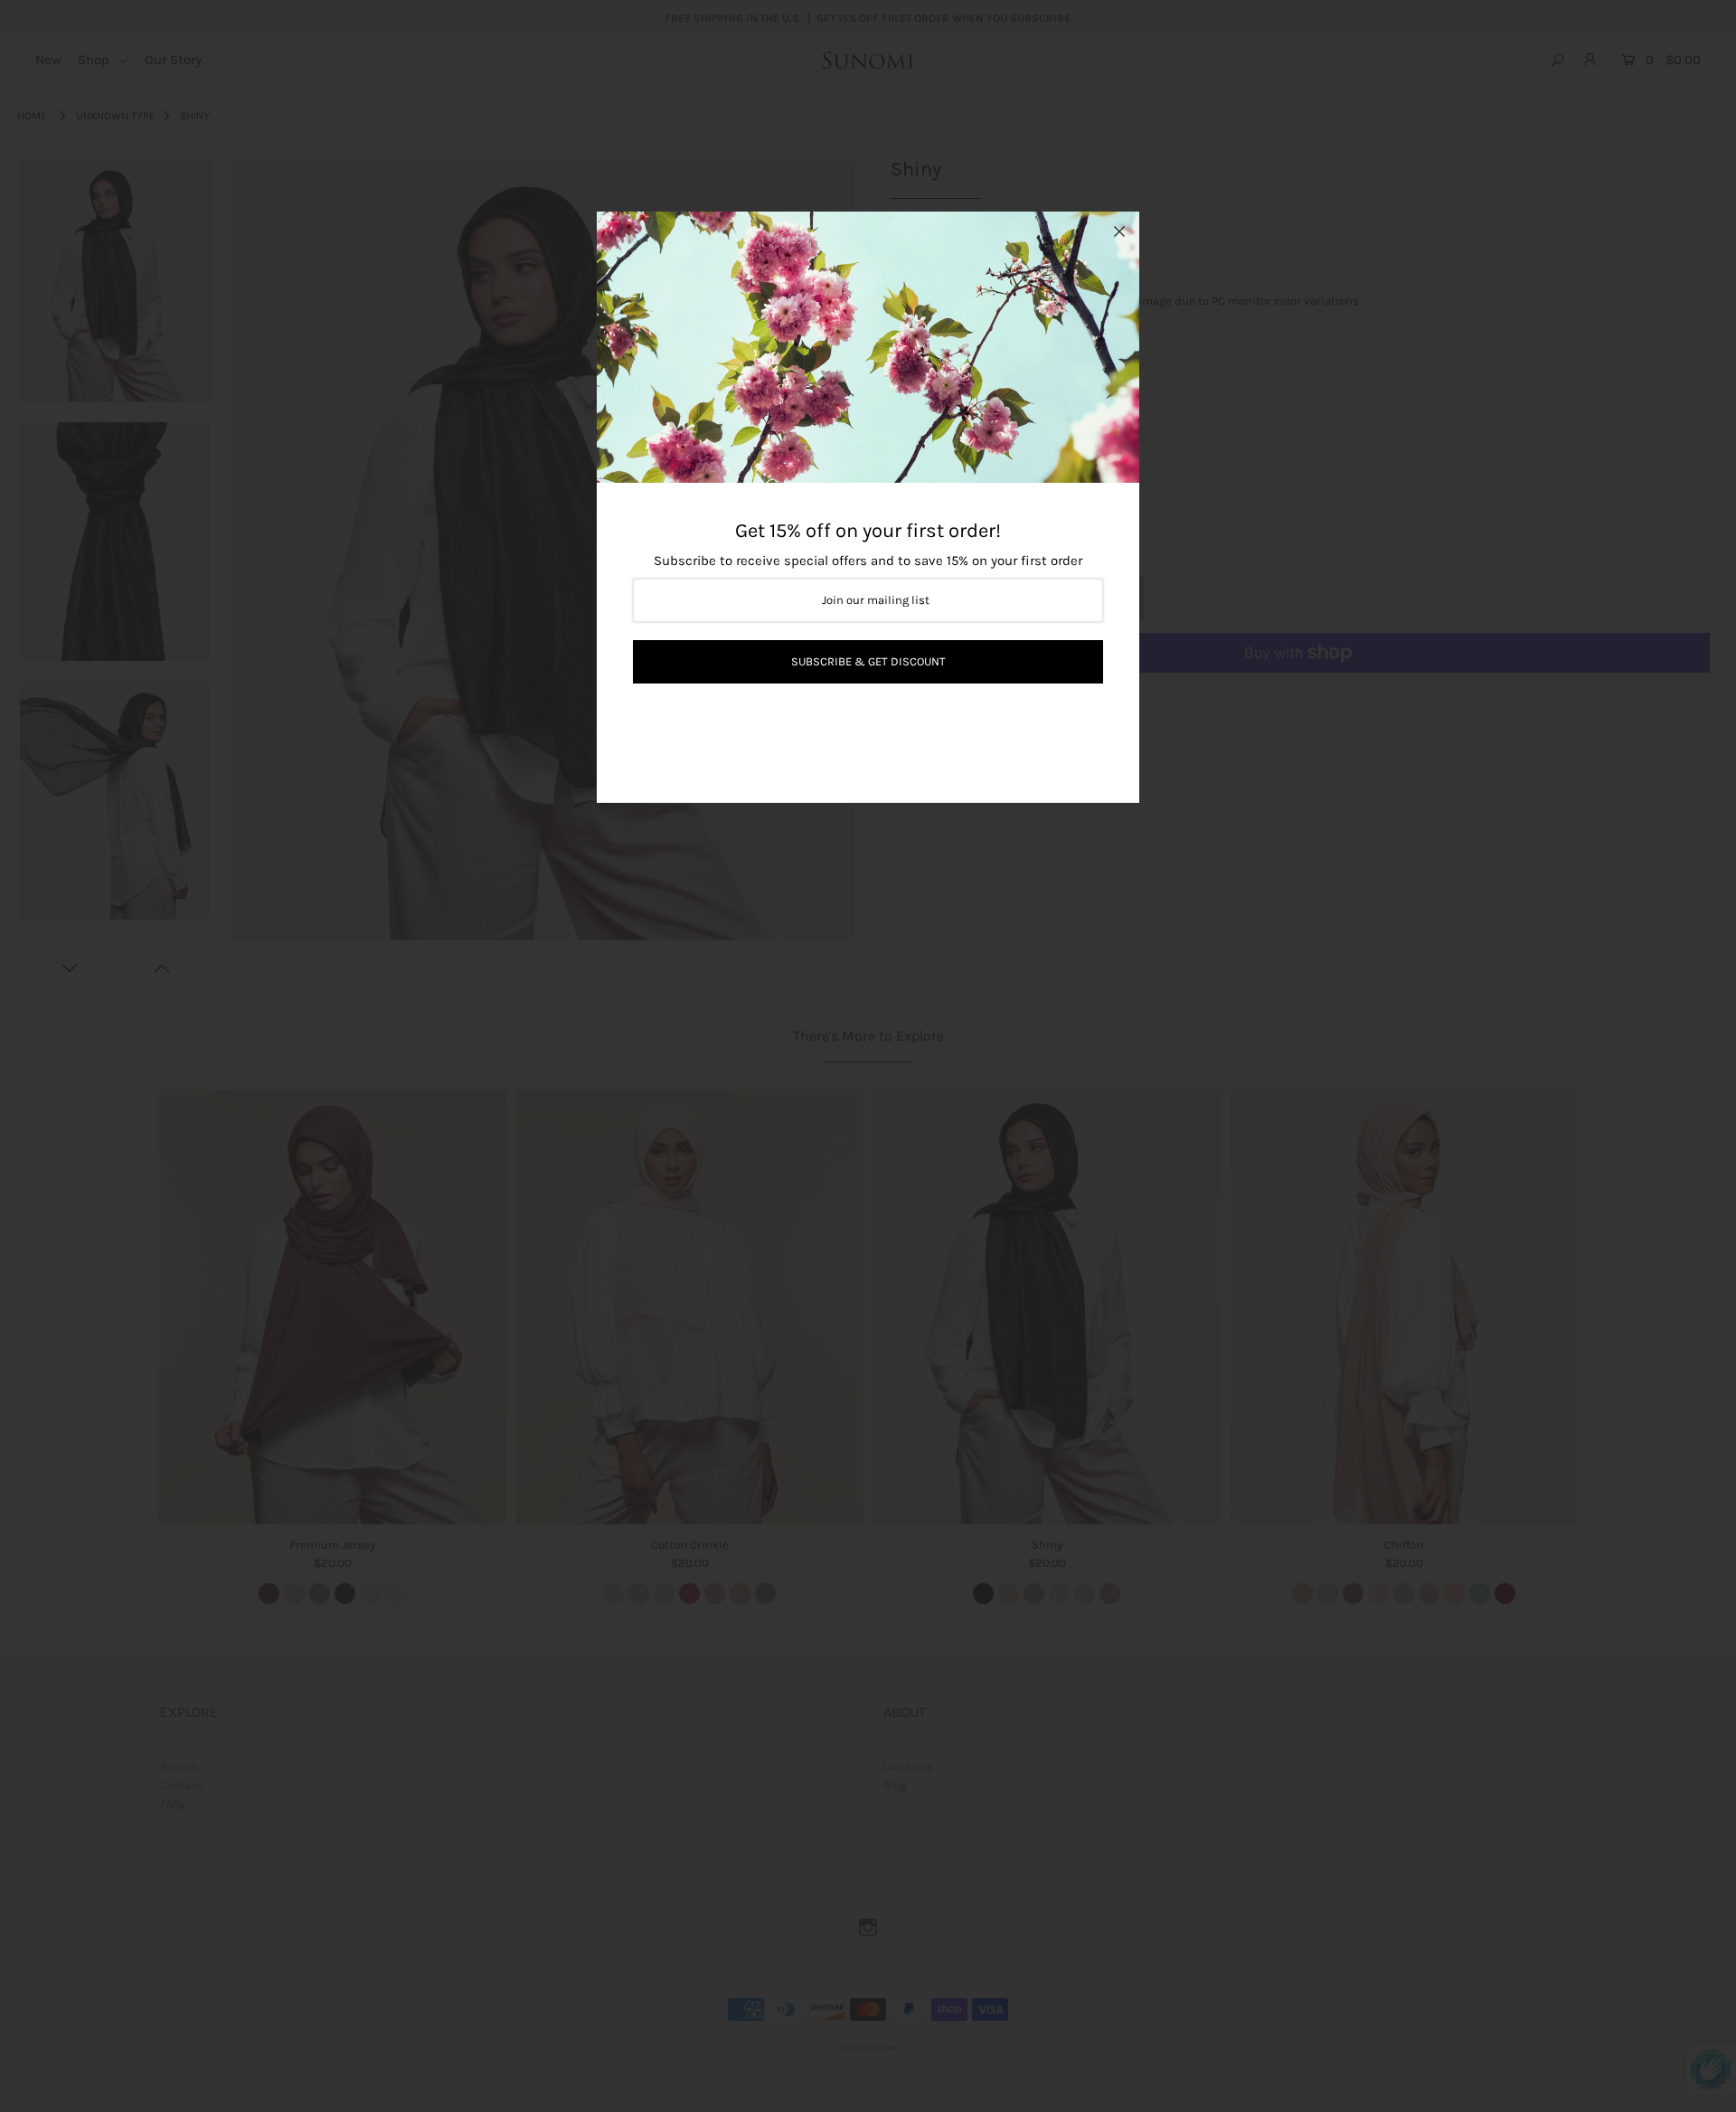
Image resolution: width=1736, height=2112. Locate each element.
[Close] (1119, 231)
